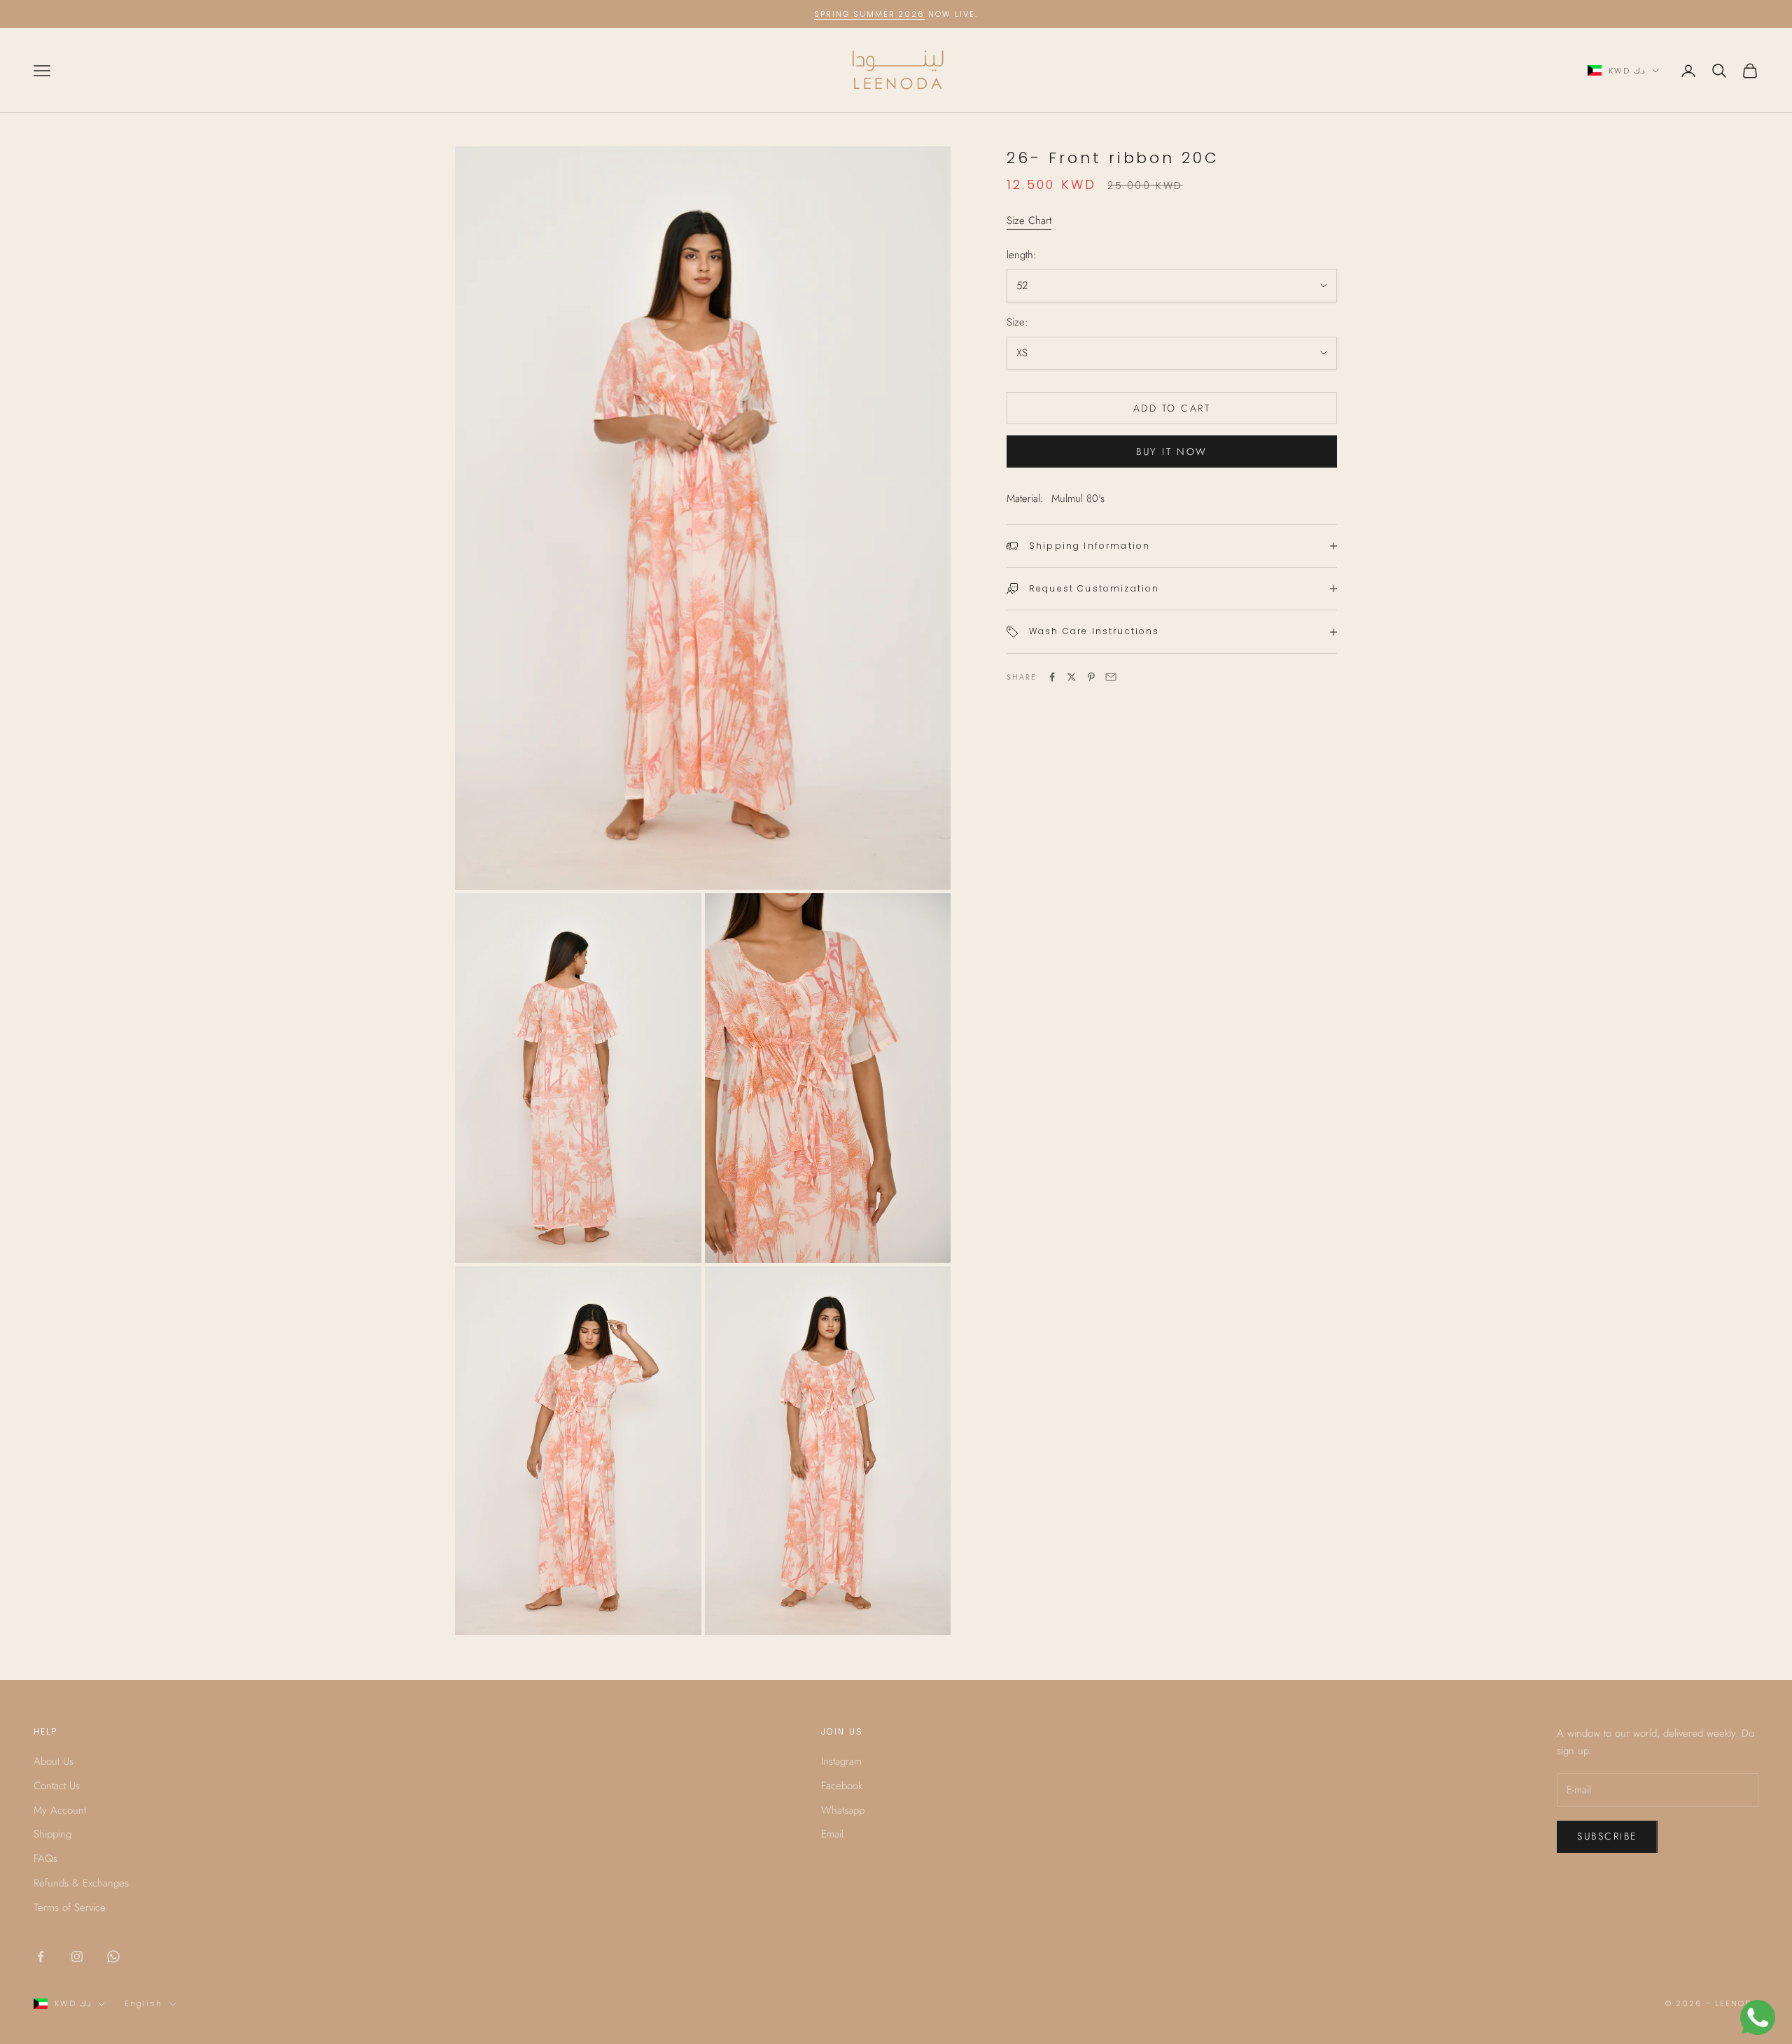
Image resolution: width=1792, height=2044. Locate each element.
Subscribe (1607, 1836)
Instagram (841, 1761)
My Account (60, 1810)
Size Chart (1029, 220)
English (143, 2003)
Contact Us (57, 1786)
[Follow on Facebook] (41, 1956)
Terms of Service (70, 1907)
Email (832, 1834)
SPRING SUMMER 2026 (870, 14)
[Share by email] (1111, 677)
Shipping (52, 1834)
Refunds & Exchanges (81, 1883)
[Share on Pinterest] (1091, 677)
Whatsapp (843, 1810)
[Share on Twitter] (1072, 677)
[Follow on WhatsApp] (113, 1956)
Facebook (842, 1786)
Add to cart (1172, 408)
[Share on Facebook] (1052, 677)
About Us (54, 1761)
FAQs (45, 1858)
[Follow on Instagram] (77, 1956)
